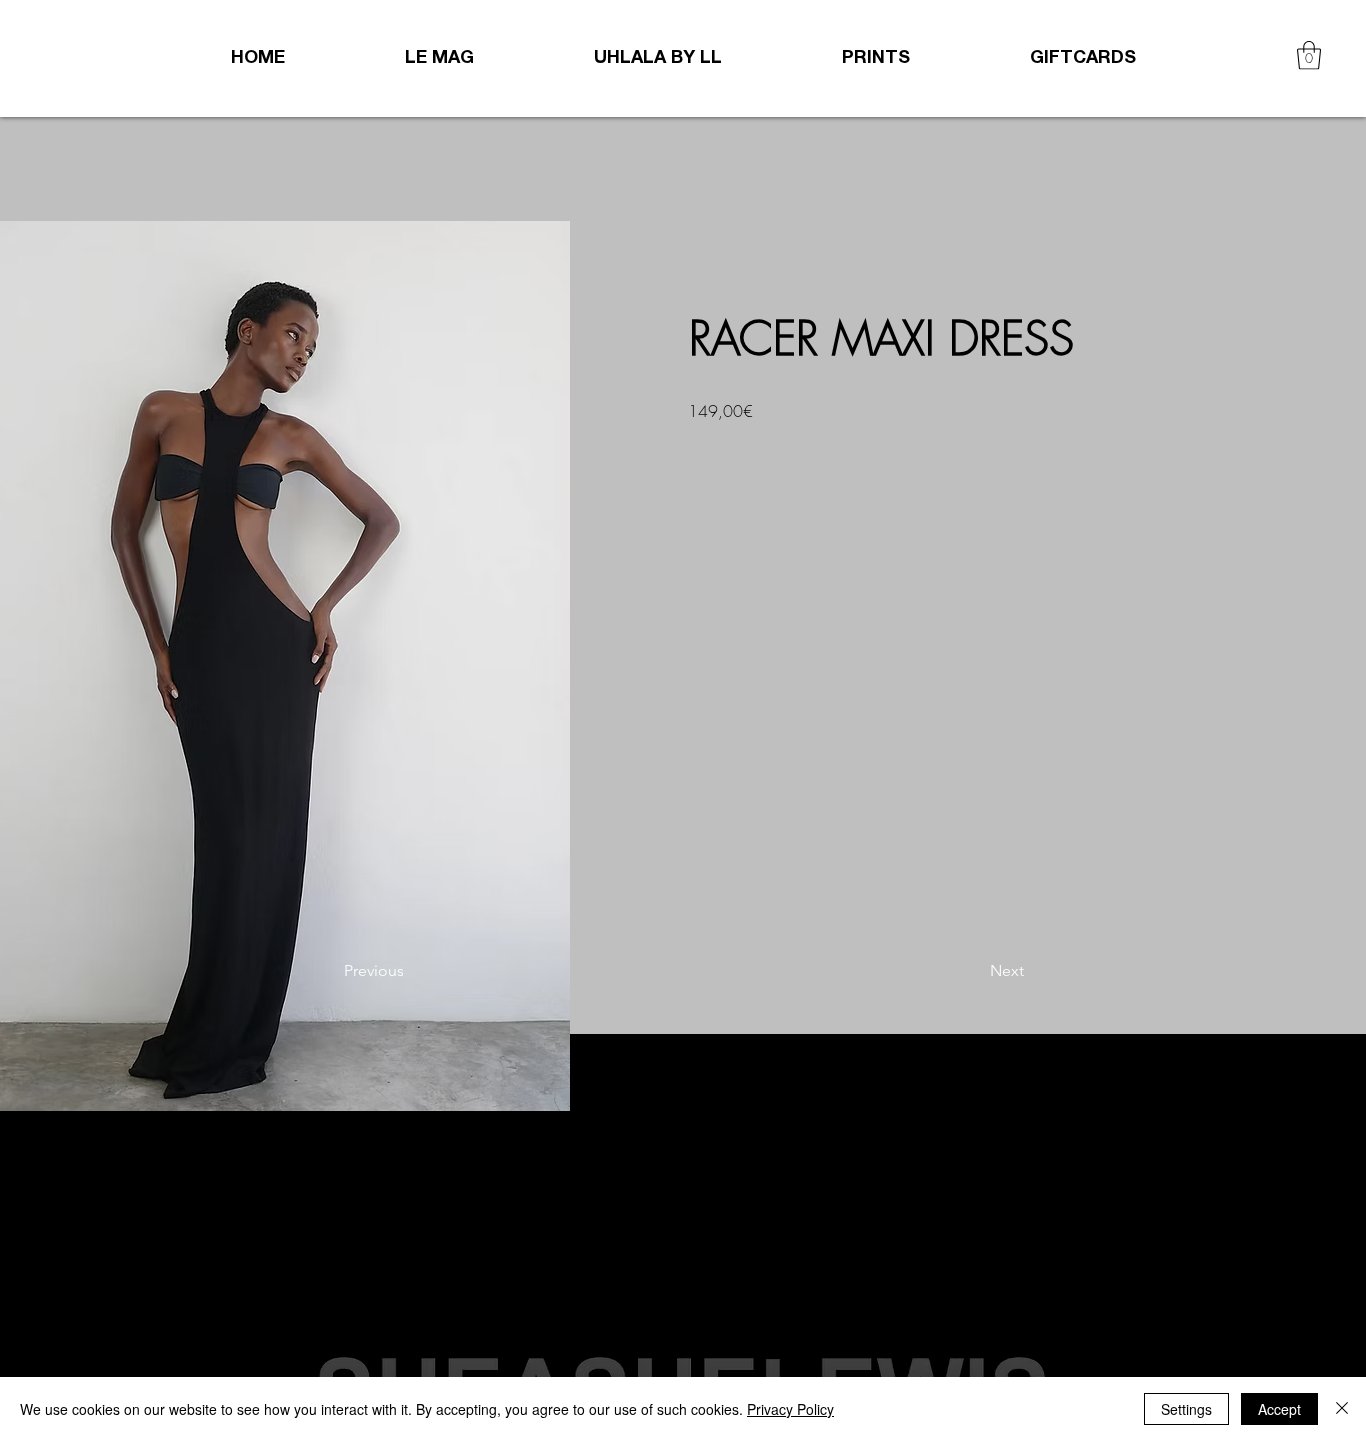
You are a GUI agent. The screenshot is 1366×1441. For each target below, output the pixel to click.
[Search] (1152, 58)
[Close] (1342, 1409)
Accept (1279, 1409)
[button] (1309, 55)
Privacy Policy (790, 1409)
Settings (1186, 1409)
